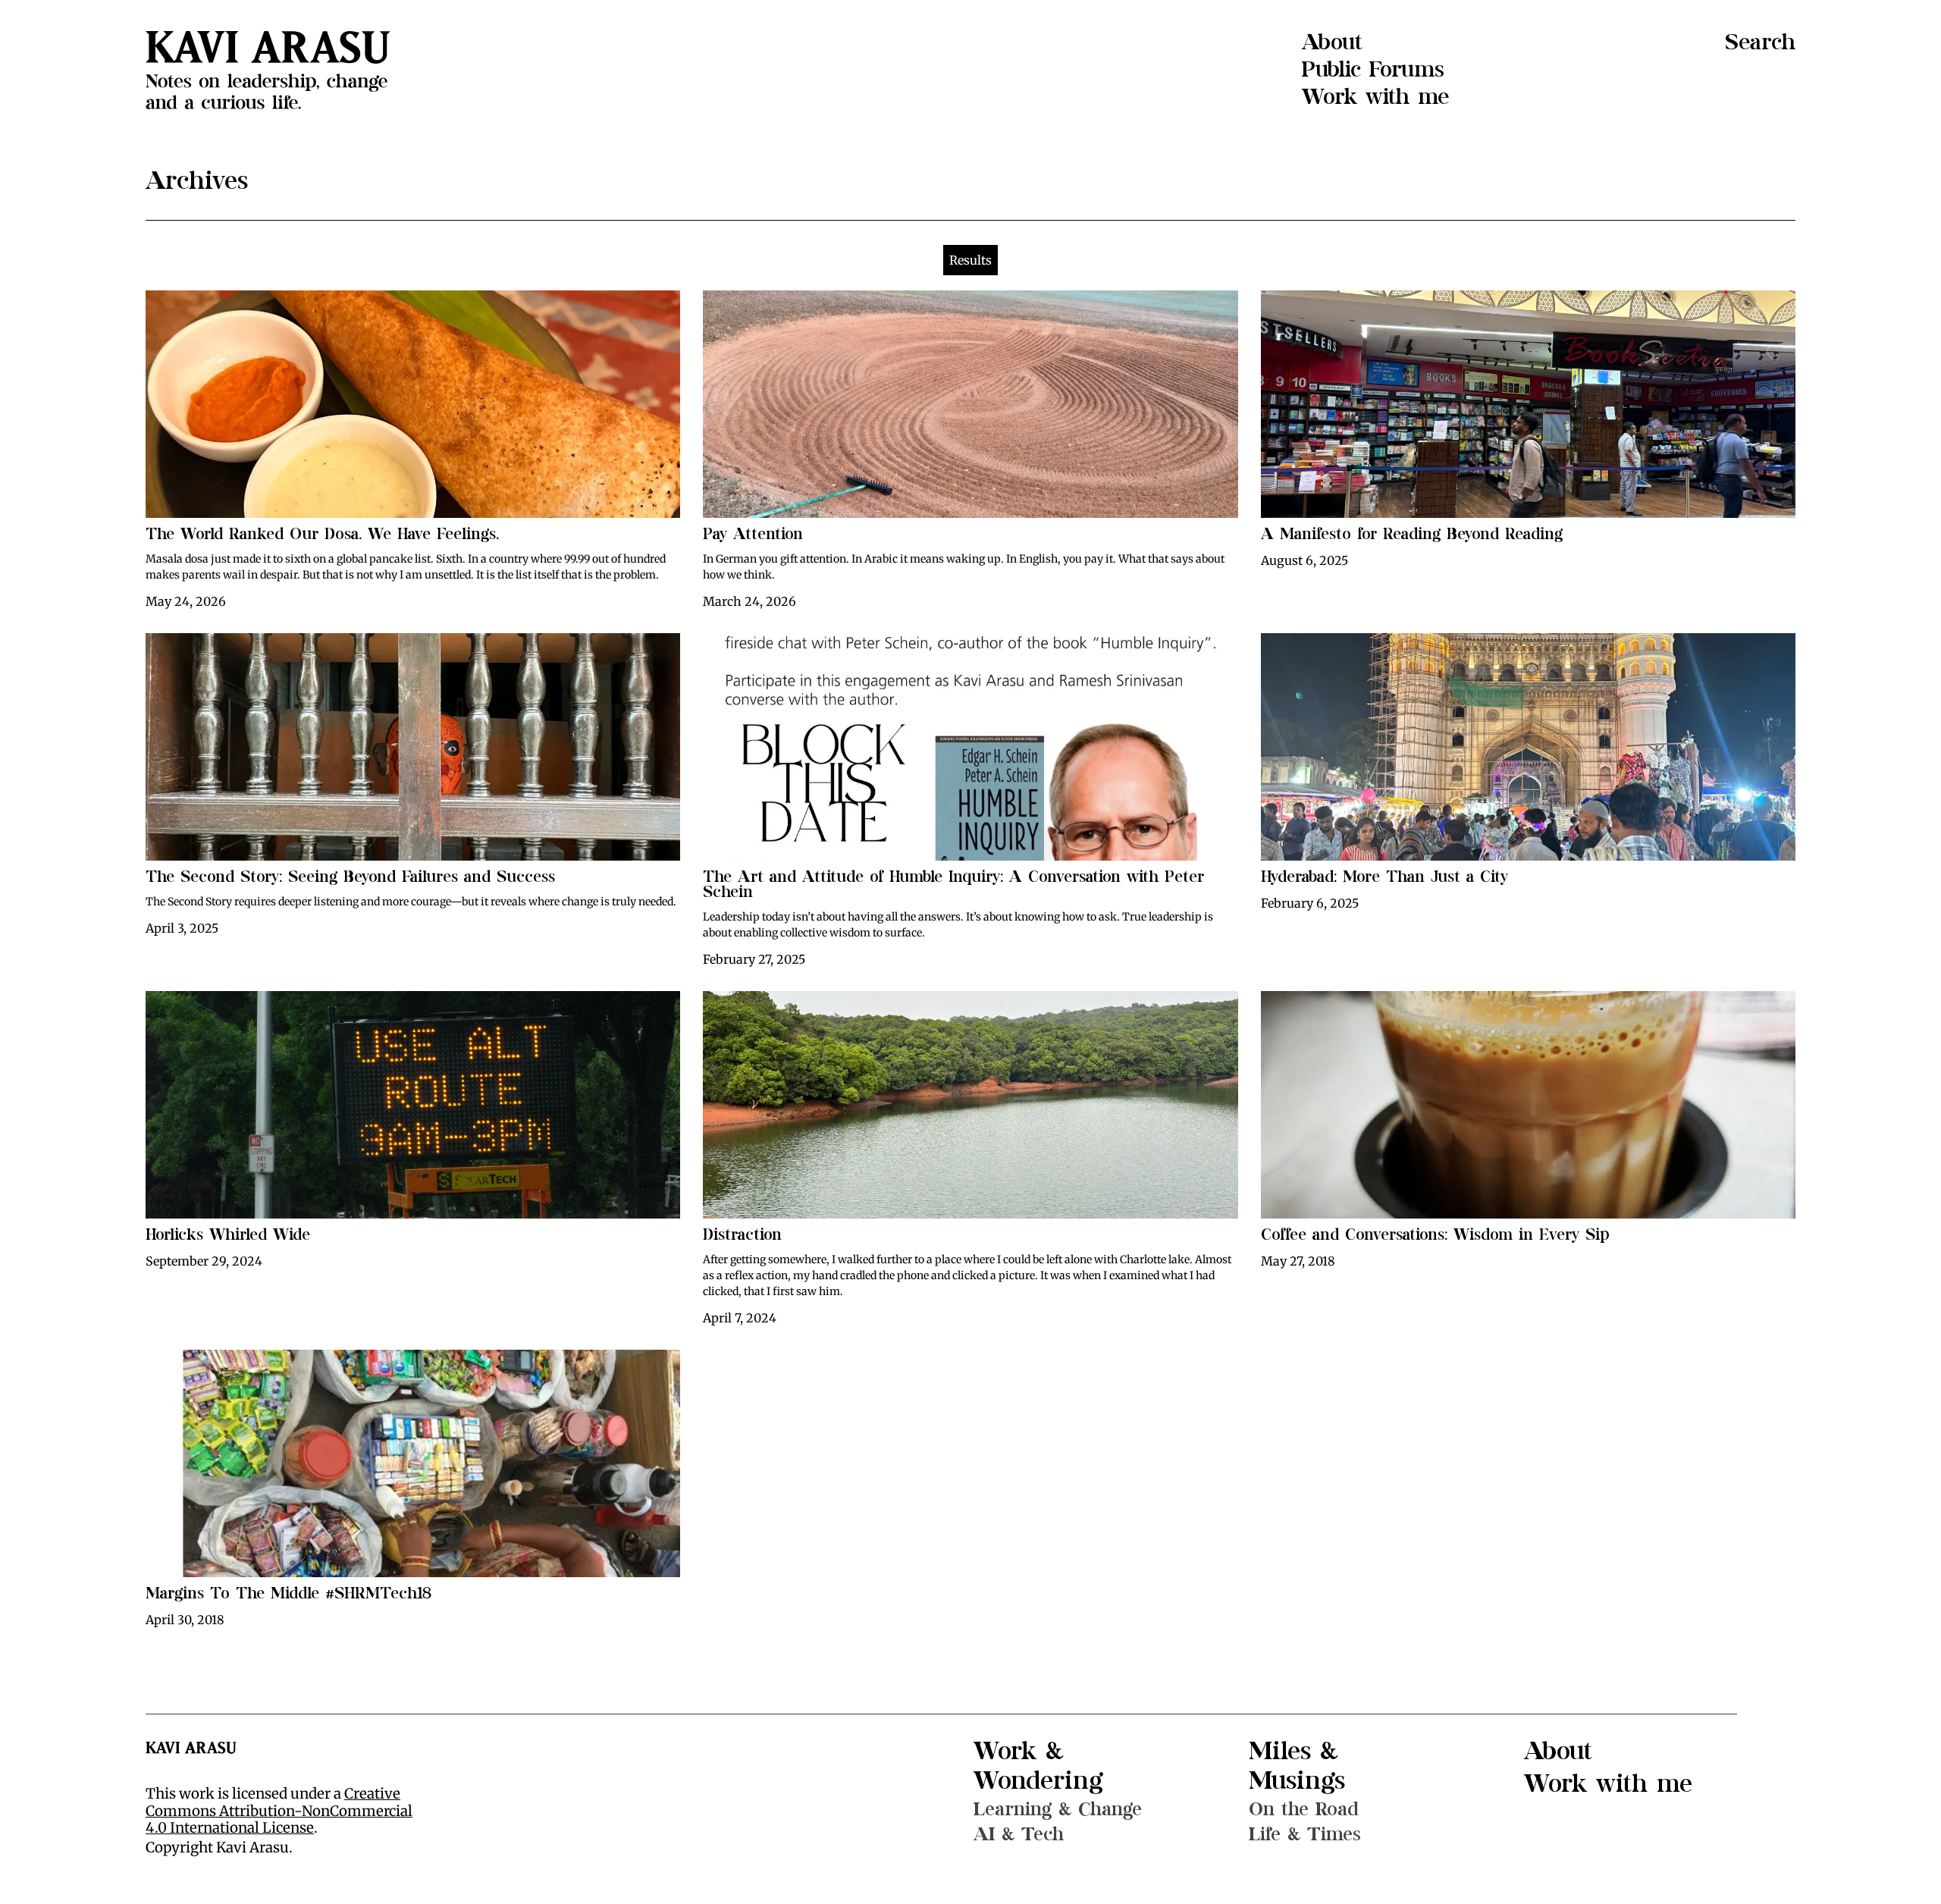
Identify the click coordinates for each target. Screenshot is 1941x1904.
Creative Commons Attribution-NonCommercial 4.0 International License (279, 1811)
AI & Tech (1019, 1834)
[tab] (970, 260)
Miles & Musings (1297, 1766)
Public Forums (1373, 70)
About (1332, 42)
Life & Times (1305, 1834)
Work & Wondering (1038, 1766)
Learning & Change (1058, 1809)
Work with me (1375, 97)
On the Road (1304, 1809)
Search (1760, 42)
